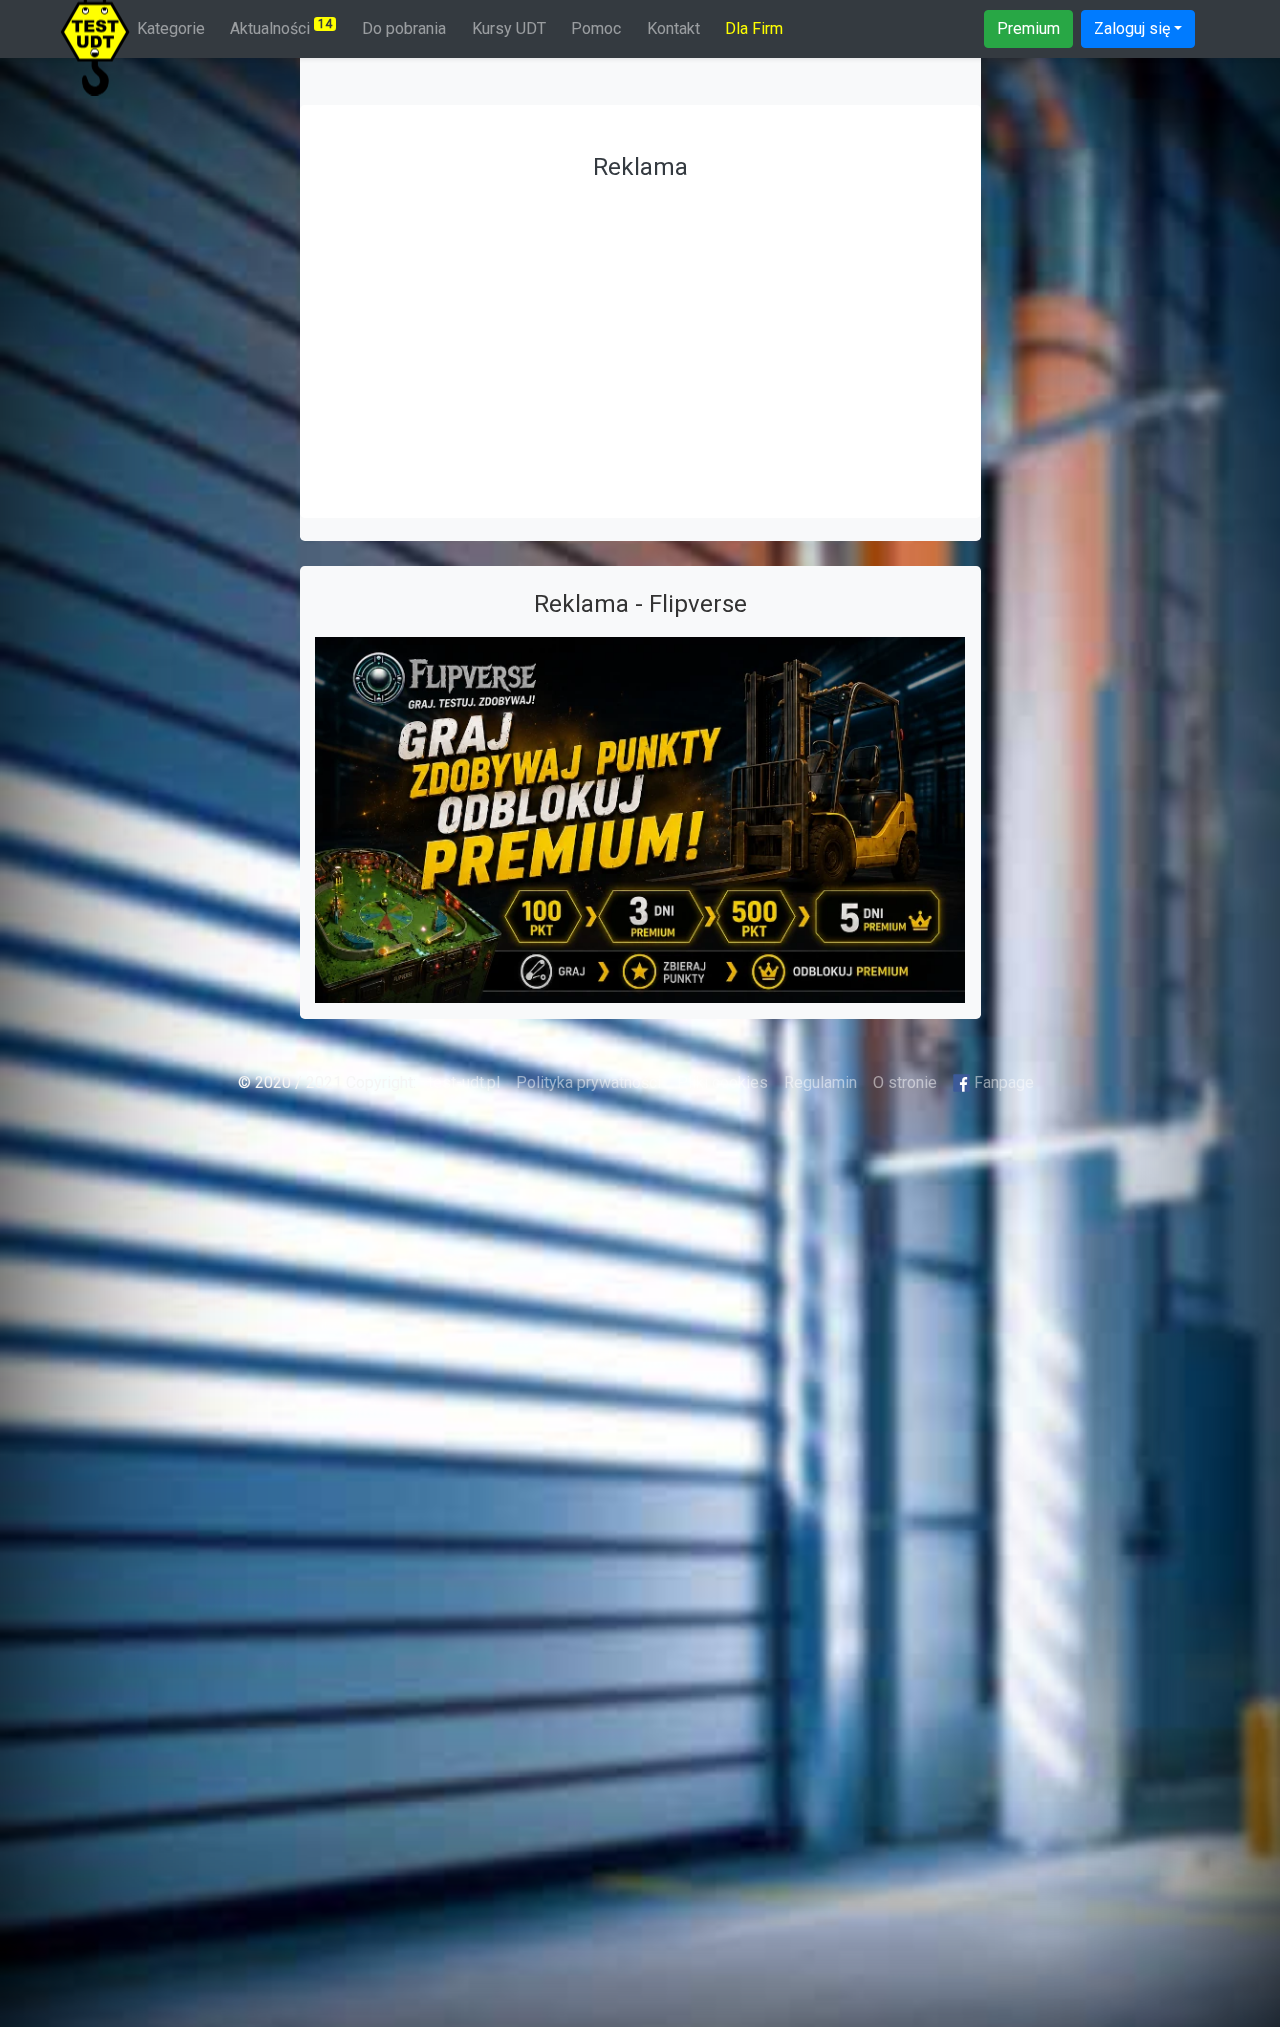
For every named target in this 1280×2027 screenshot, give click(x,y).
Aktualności (281, 27)
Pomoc (596, 28)
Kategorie (171, 28)
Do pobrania (404, 28)
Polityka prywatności (588, 1082)
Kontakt (673, 28)
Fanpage (1002, 1082)
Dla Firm (754, 28)
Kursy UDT (509, 28)
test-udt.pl (462, 1082)
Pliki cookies (722, 1082)
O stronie (905, 1082)
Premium (1028, 28)
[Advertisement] (640, 330)
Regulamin (820, 1082)
